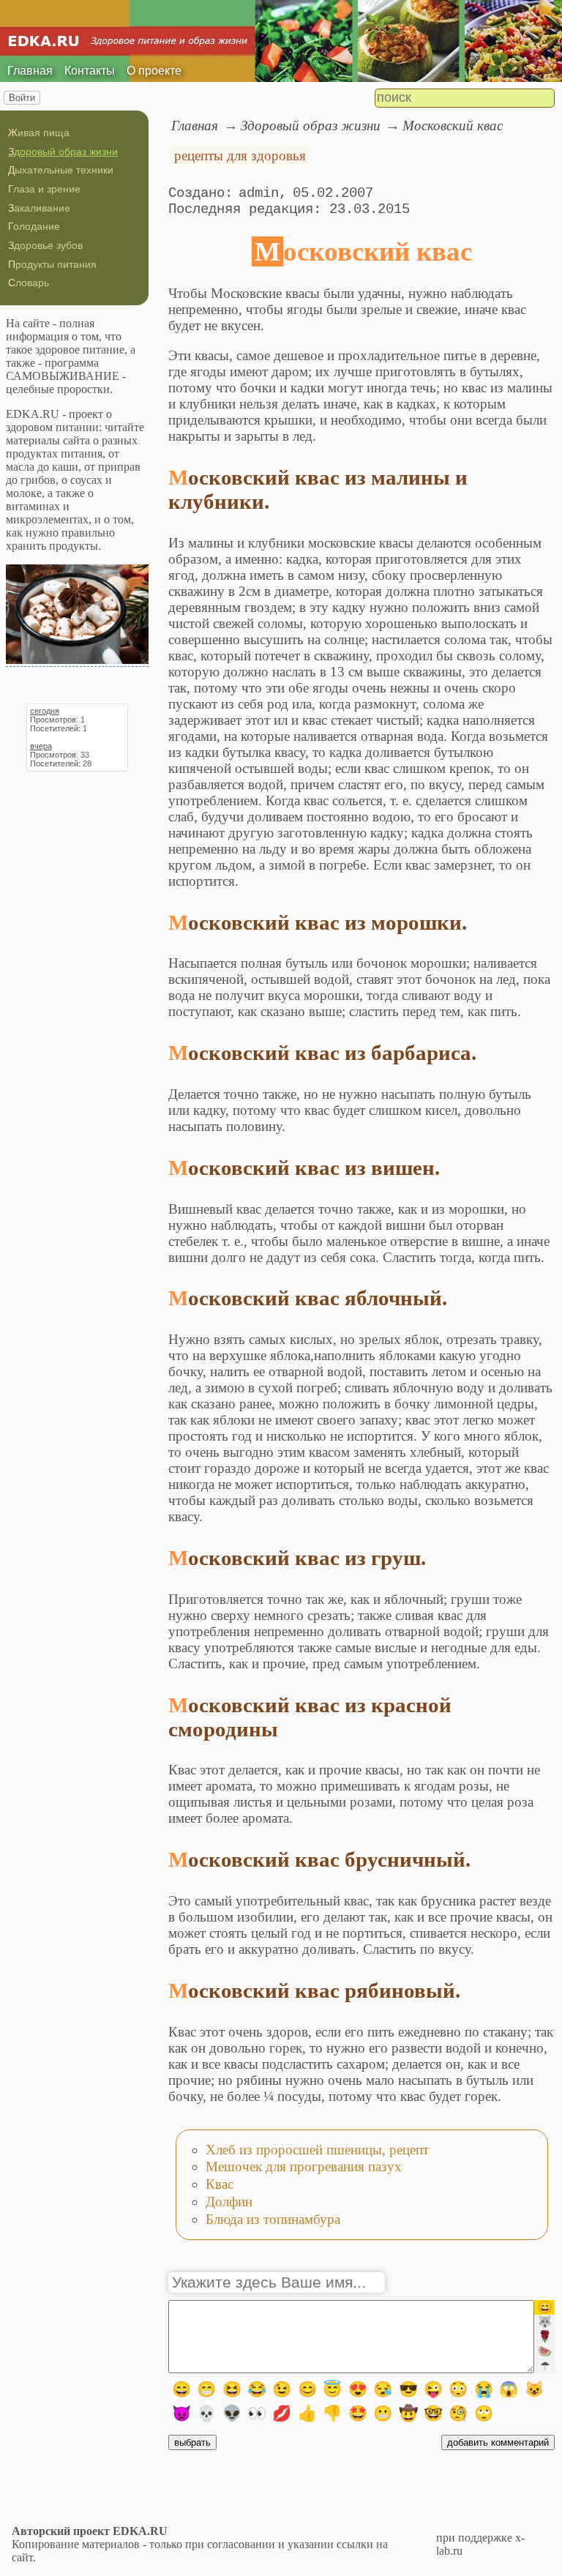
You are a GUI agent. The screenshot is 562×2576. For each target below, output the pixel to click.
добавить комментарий (498, 2442)
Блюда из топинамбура (273, 2219)
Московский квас (453, 126)
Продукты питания (52, 264)
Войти (22, 98)
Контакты (90, 71)
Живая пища (39, 132)
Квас (220, 2184)
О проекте (154, 71)
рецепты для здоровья (240, 156)
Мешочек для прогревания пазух (304, 2166)
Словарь (29, 283)
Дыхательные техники (61, 170)
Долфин (229, 2202)
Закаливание (39, 208)
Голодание (34, 226)
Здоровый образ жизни (63, 152)
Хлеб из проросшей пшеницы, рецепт (317, 2150)
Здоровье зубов (45, 245)
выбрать (192, 2442)
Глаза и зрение (44, 189)
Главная (30, 71)
